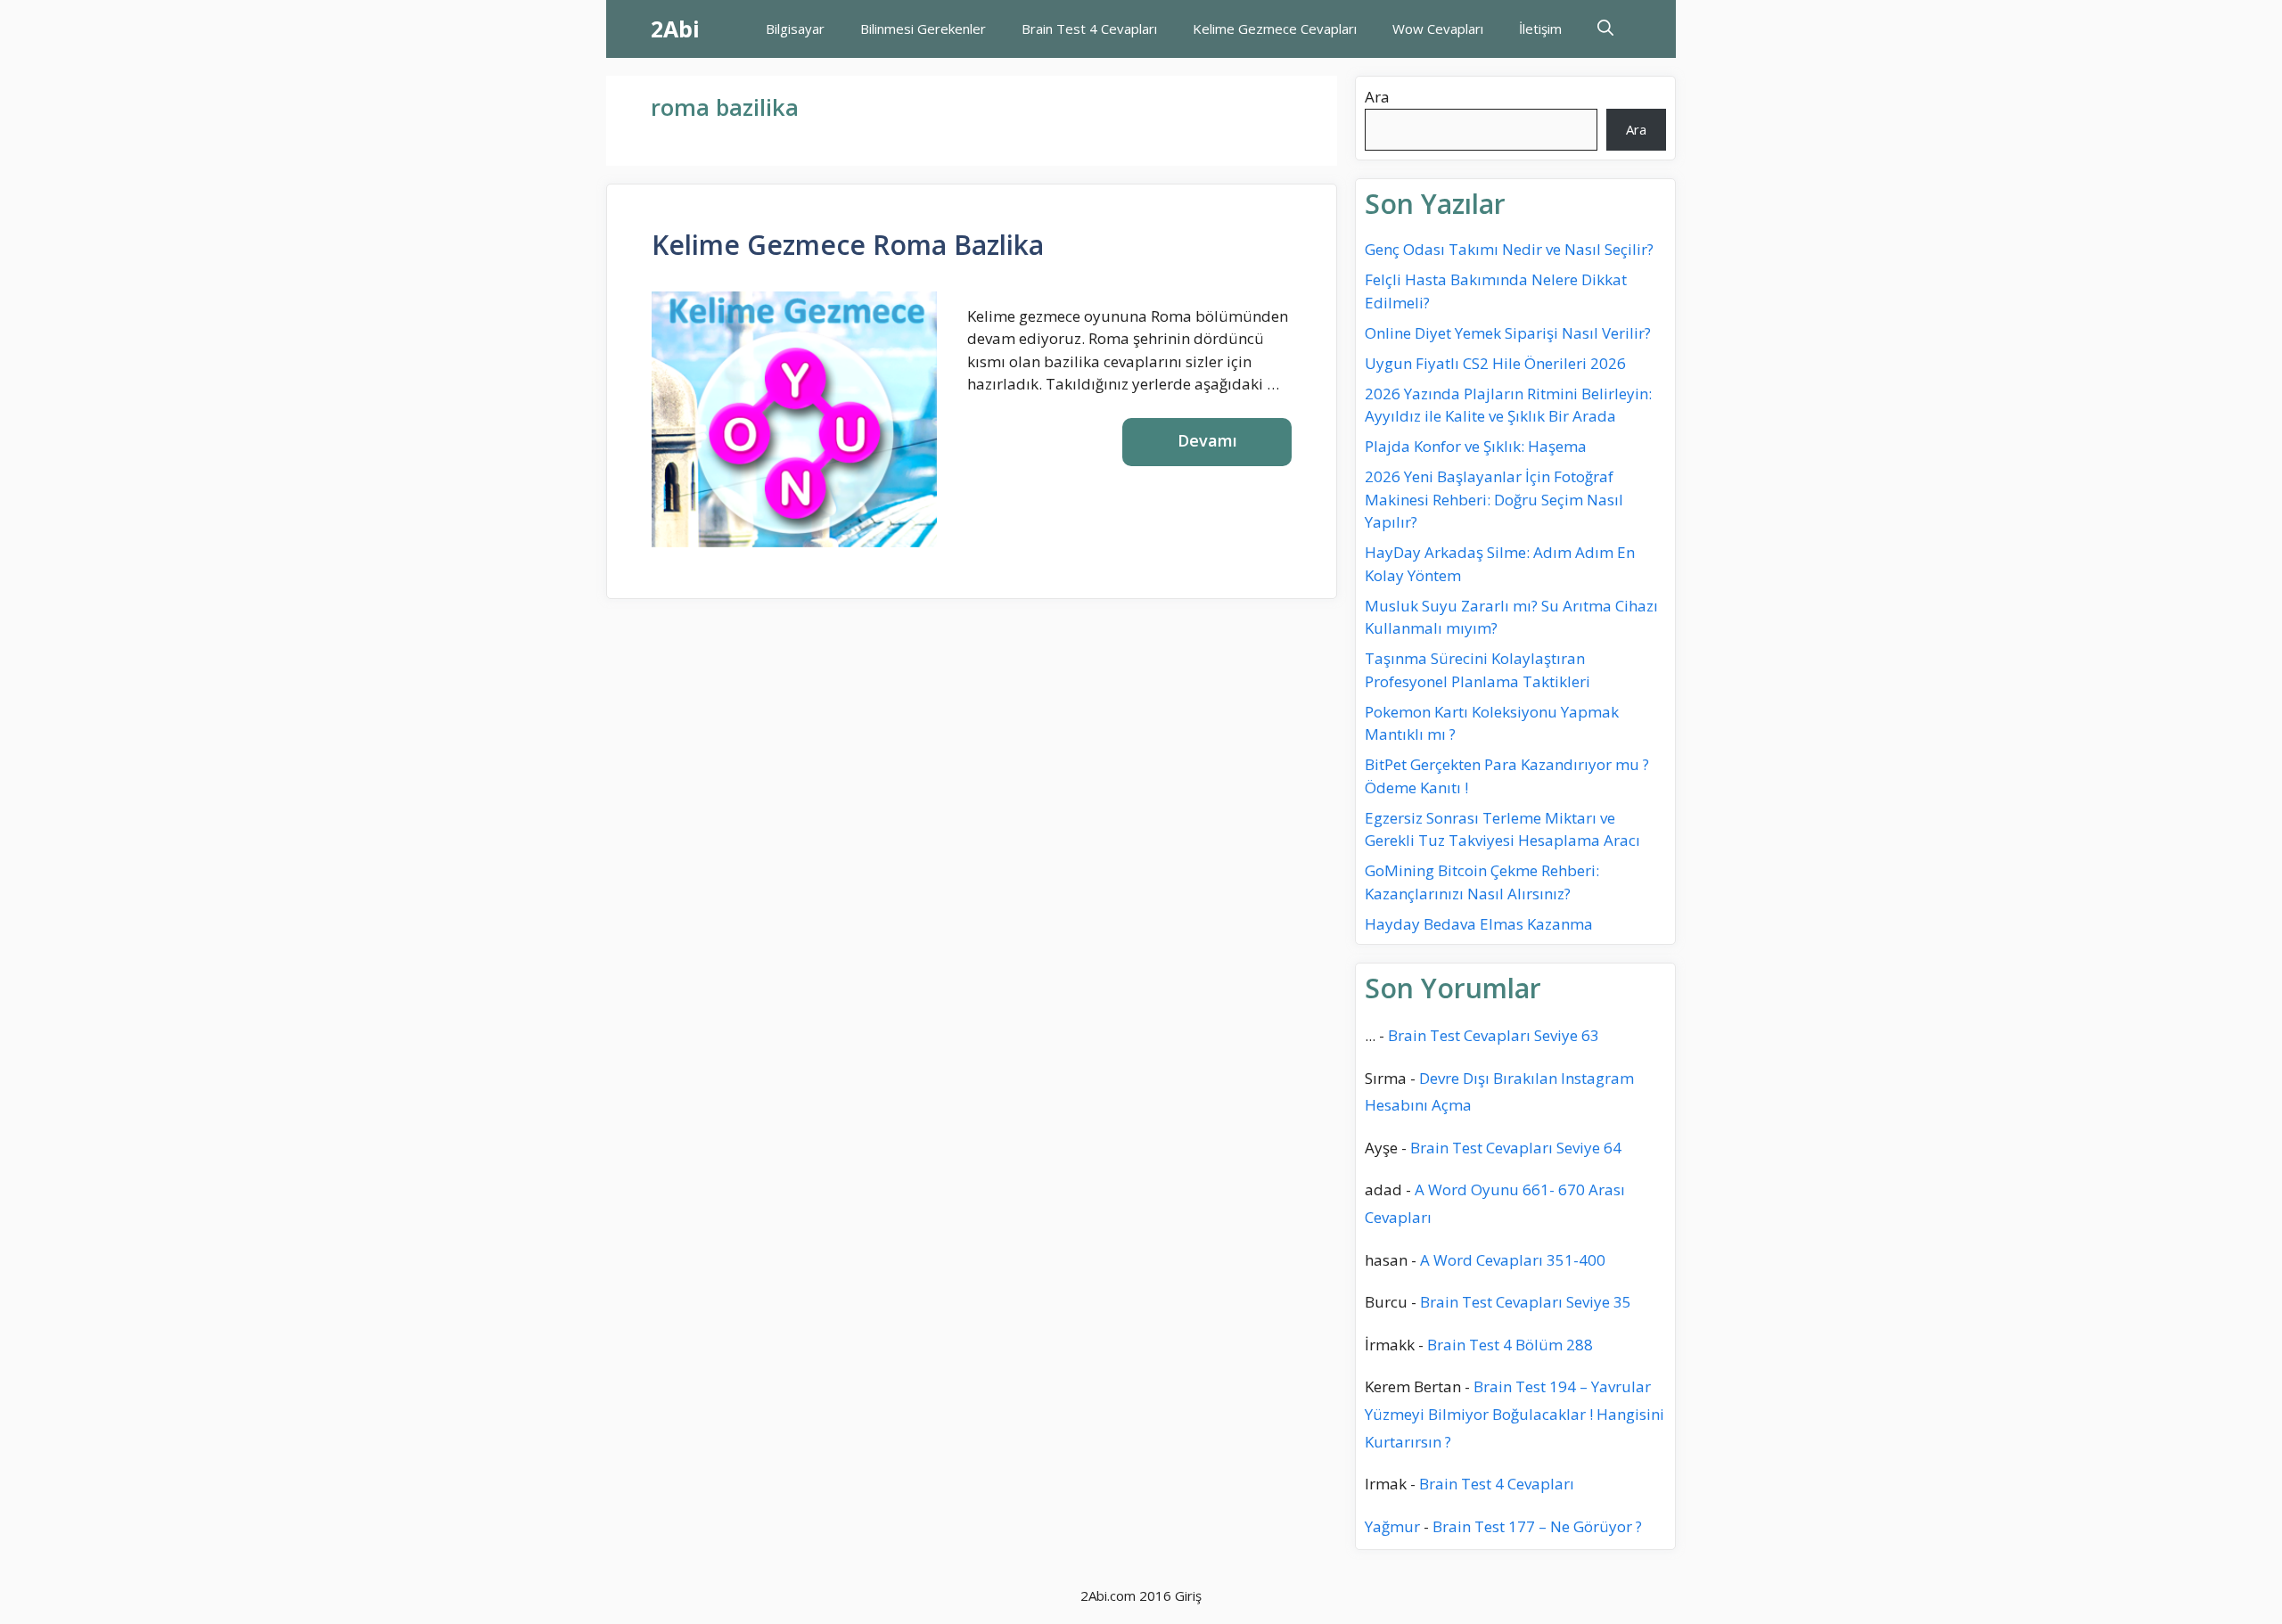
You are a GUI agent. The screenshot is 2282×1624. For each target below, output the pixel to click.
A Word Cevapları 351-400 (1513, 1260)
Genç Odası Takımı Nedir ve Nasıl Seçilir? (1509, 249)
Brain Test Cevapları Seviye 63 (1494, 1035)
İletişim (1540, 29)
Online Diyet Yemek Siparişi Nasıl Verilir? (1508, 333)
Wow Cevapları (1438, 29)
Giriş (1188, 1595)
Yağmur (1392, 1526)
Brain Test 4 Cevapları (1089, 29)
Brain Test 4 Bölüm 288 (1510, 1345)
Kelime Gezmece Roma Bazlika (848, 245)
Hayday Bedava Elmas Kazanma (1479, 924)
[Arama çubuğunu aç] (1605, 29)
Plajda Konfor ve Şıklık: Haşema (1476, 446)
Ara (1377, 97)
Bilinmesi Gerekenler (923, 29)
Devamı (1207, 440)
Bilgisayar (795, 29)
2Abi (675, 29)
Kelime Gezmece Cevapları (1275, 29)
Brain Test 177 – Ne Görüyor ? (1537, 1526)
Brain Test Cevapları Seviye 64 (1516, 1148)
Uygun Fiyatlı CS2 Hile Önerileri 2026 (1495, 363)
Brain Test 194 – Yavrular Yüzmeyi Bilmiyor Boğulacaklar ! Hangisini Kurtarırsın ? (1514, 1414)
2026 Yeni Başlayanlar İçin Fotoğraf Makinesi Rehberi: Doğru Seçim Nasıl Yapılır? (1494, 499)
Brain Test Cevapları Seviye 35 (1526, 1302)
